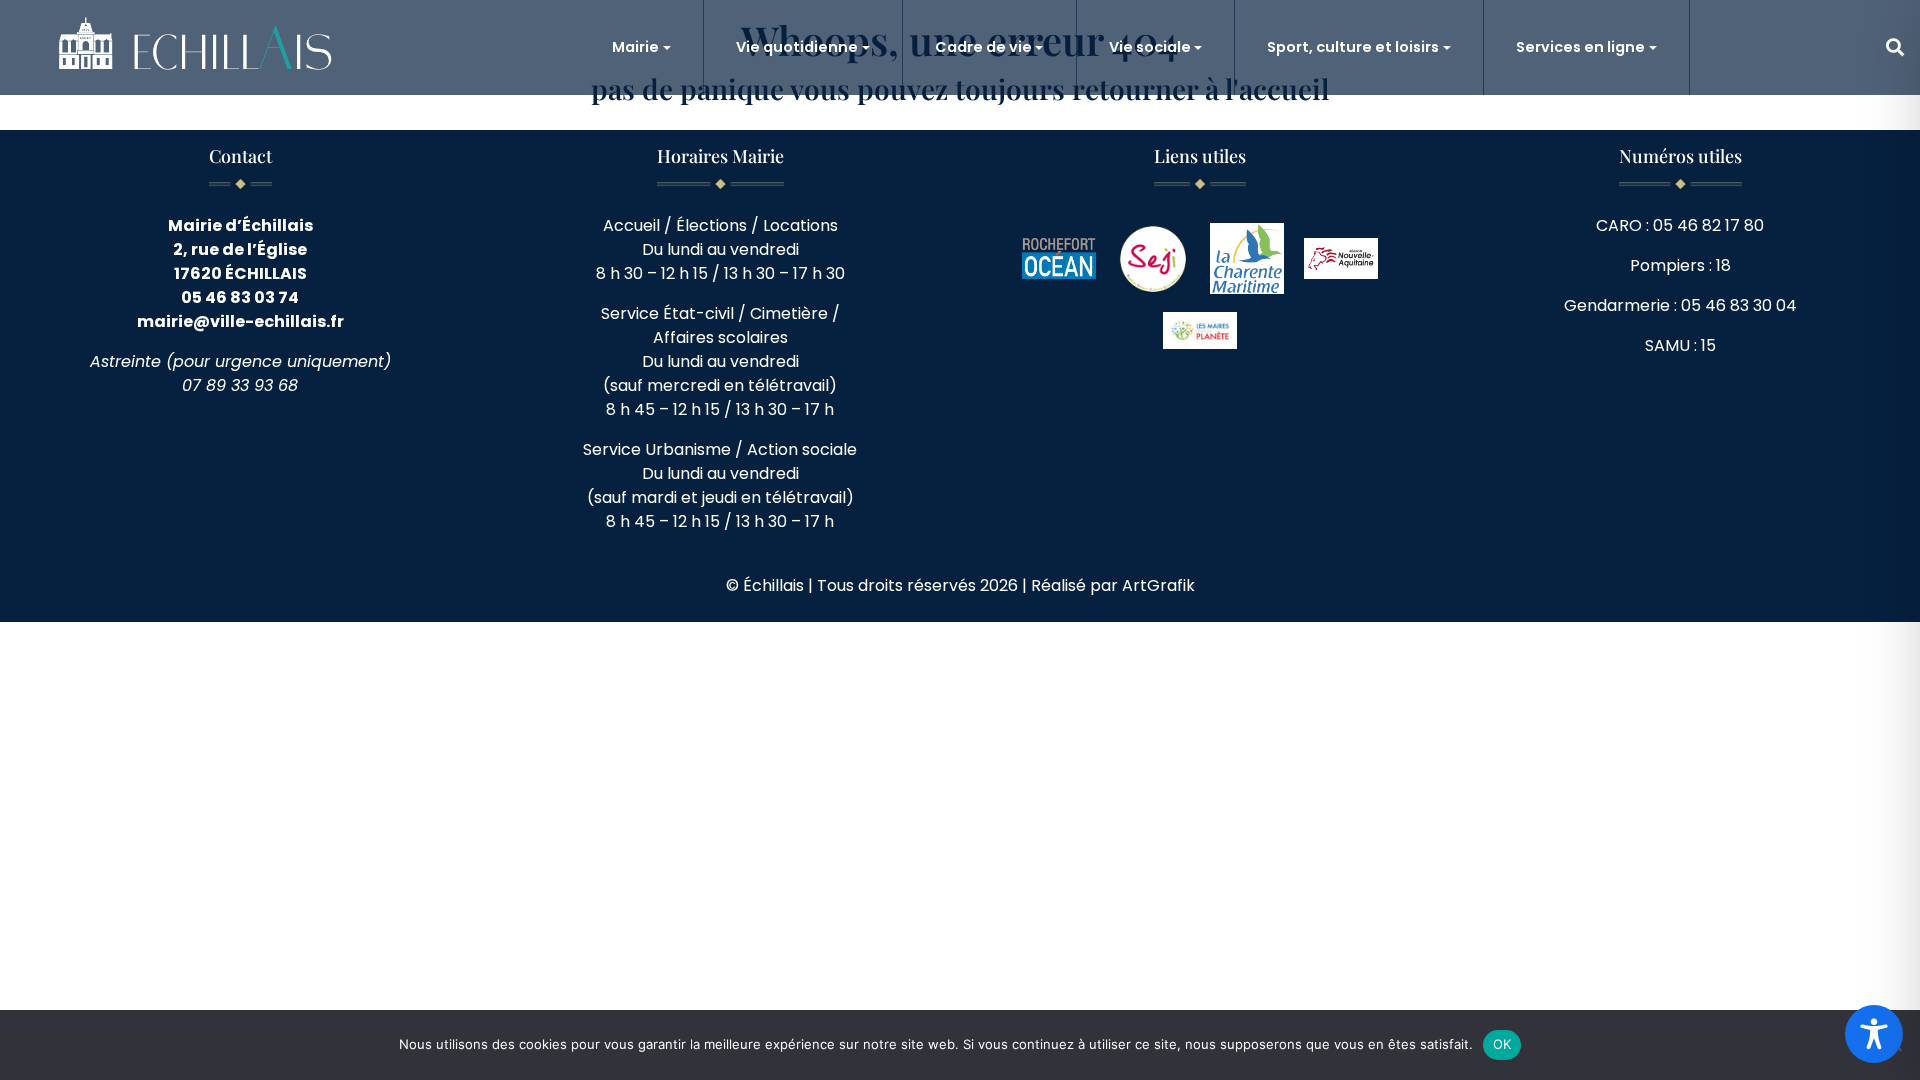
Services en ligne (1580, 47)
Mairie (635, 47)
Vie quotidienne (797, 47)
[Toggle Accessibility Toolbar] (1874, 1034)
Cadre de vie (983, 47)
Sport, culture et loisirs (1353, 47)
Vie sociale (1150, 47)
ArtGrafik (1158, 585)
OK (1502, 1044)
